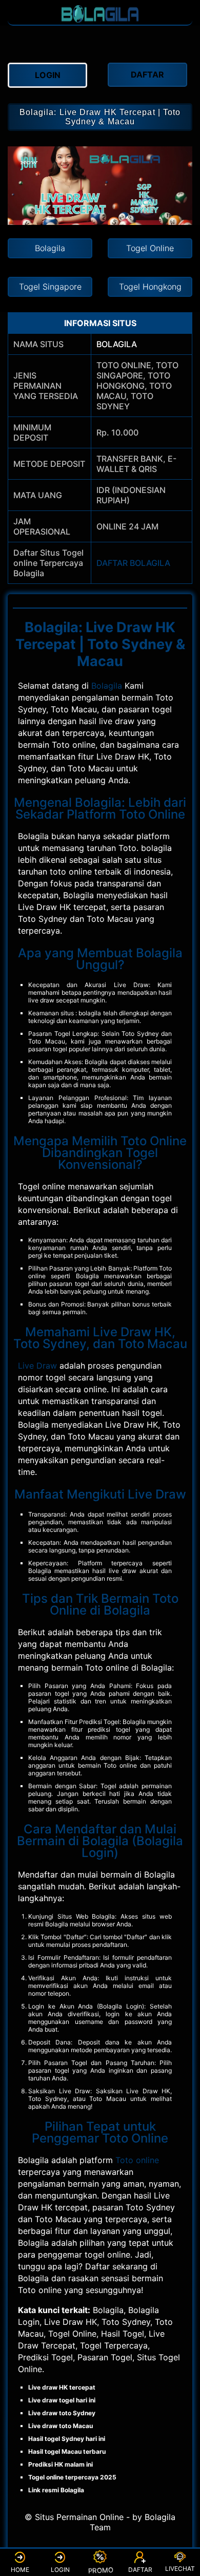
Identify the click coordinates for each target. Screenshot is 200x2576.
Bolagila (107, 686)
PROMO (99, 2570)
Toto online (137, 2160)
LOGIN (60, 2570)
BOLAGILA (117, 344)
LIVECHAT (180, 2569)
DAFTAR (140, 2570)
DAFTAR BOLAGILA (133, 563)
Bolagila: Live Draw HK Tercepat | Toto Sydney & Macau (100, 117)
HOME (20, 2570)
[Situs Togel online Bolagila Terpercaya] (100, 20)
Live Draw (37, 1366)
